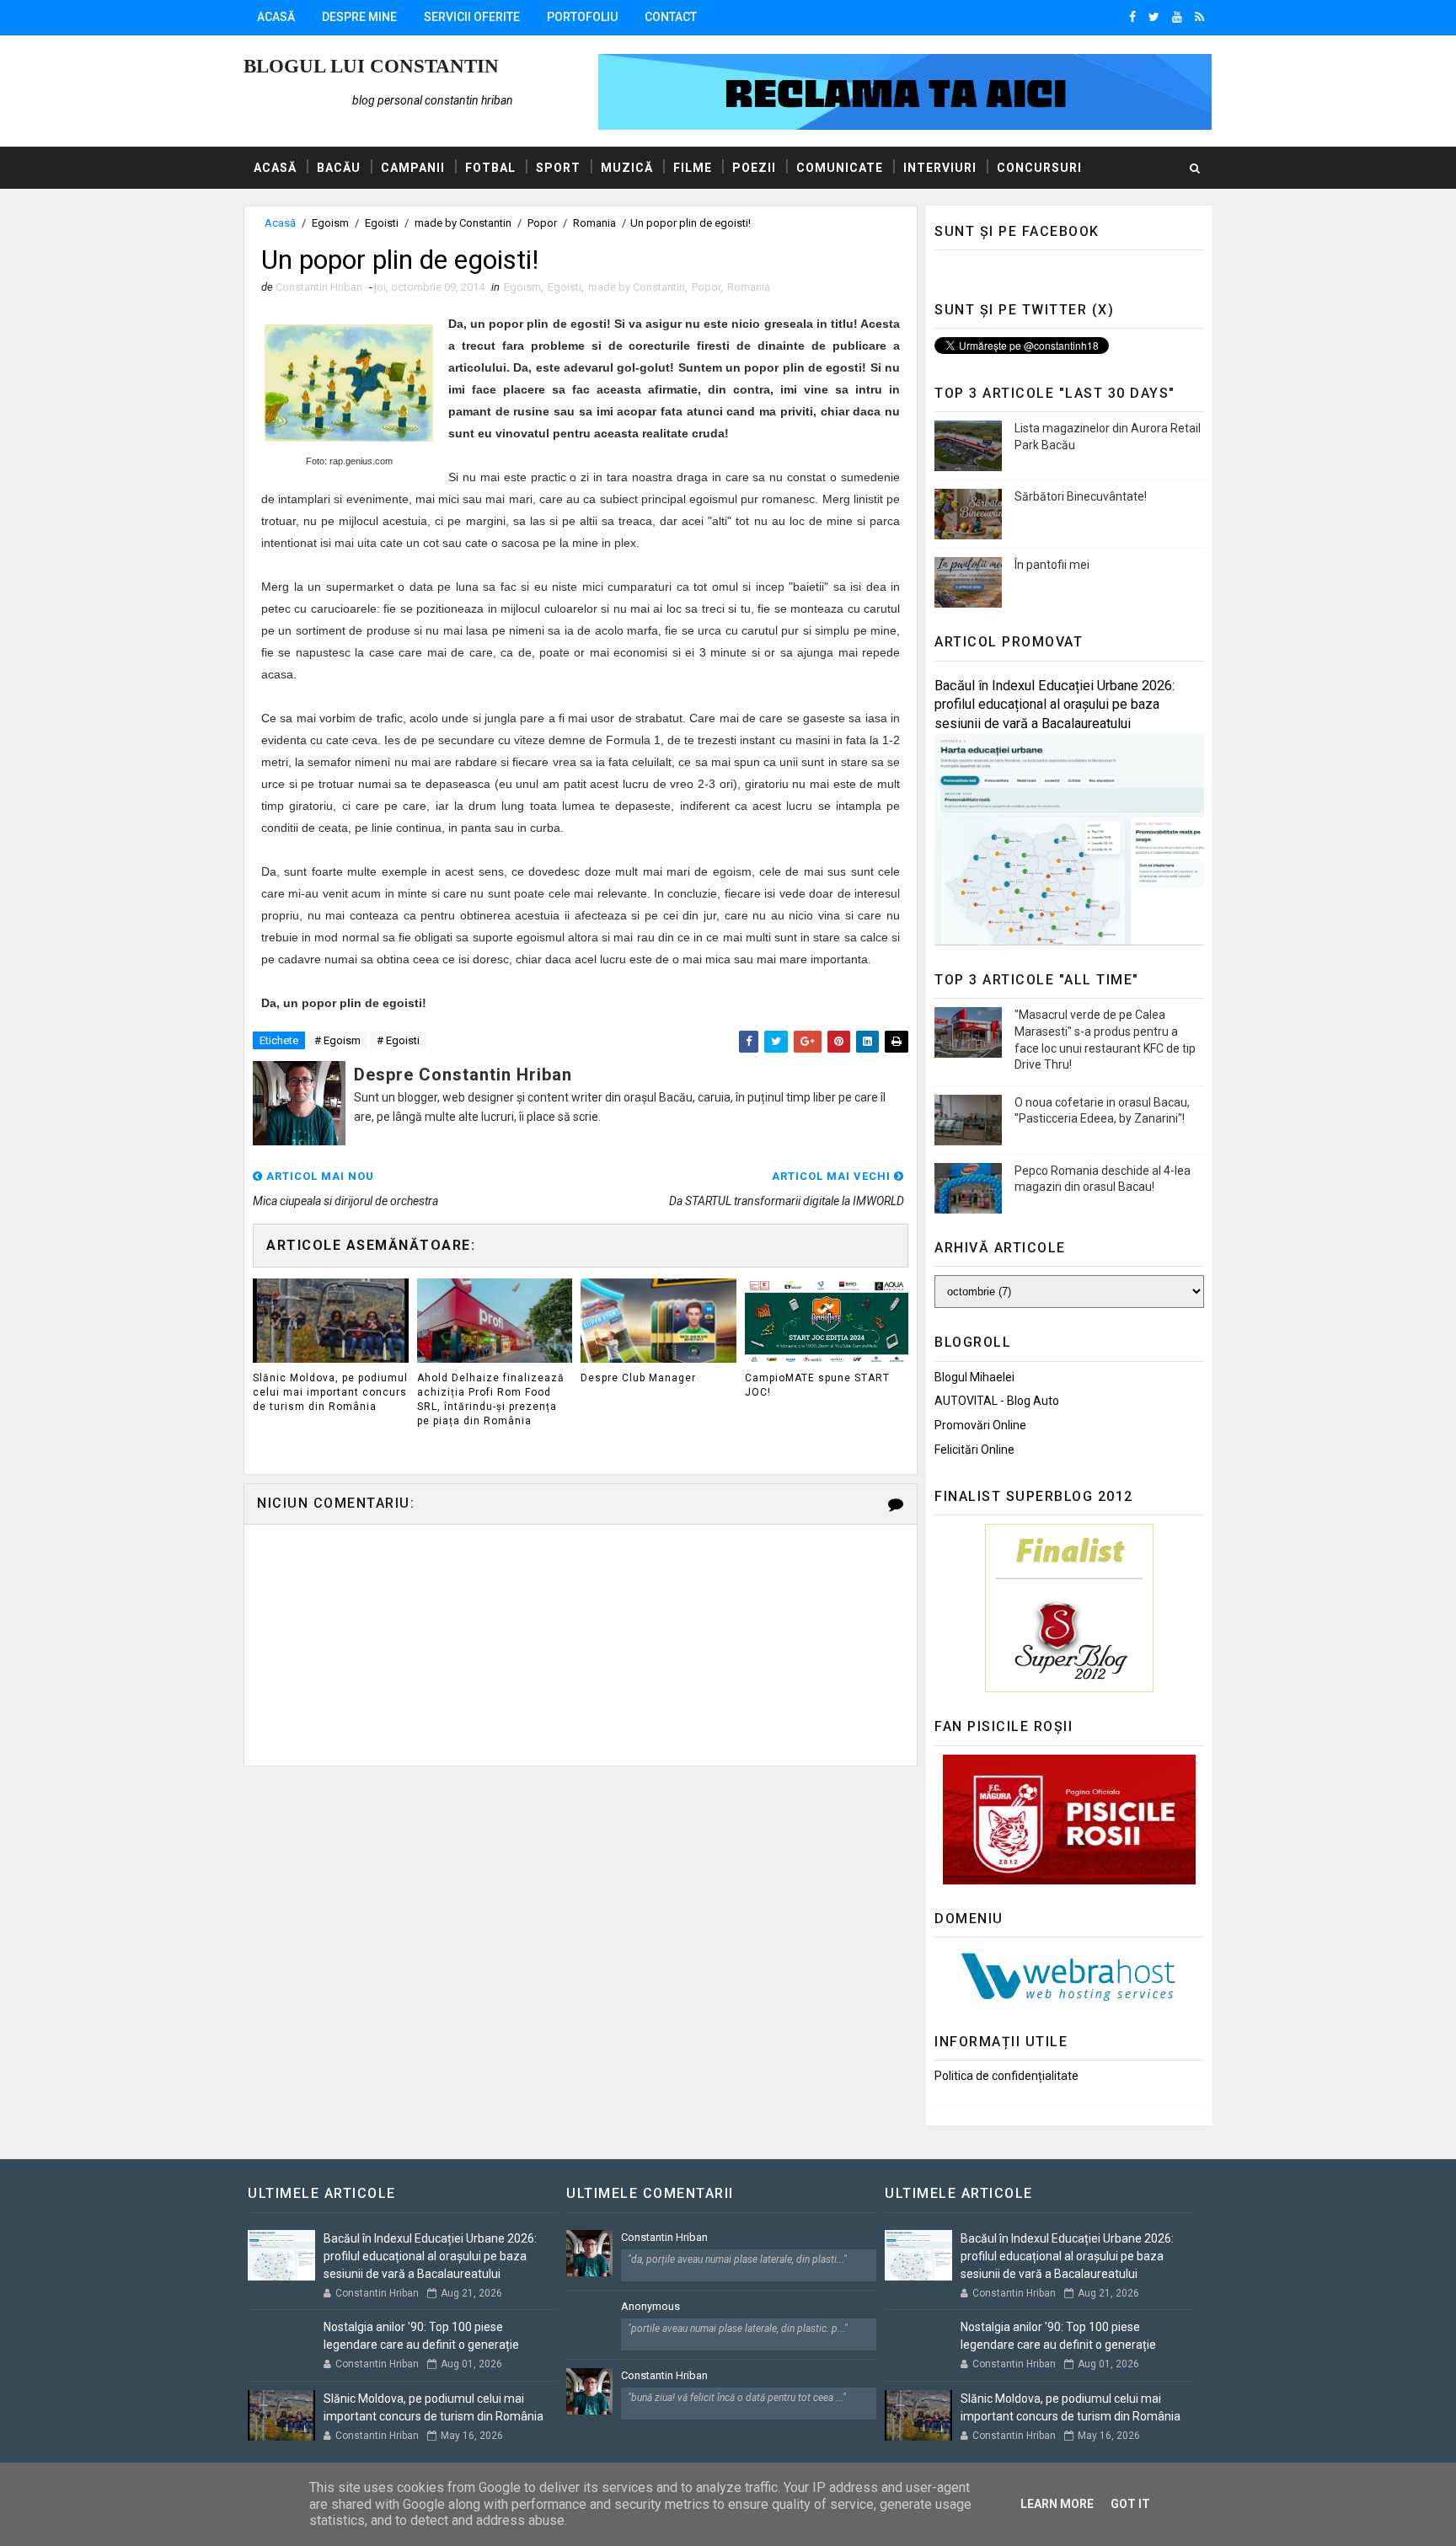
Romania (594, 223)
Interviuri (940, 168)
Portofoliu (582, 17)
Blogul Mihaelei (974, 1377)
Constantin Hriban (664, 2237)
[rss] (1199, 17)
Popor (542, 223)
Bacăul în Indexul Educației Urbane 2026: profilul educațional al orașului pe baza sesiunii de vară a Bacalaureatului (1055, 705)
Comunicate (840, 168)
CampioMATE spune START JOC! (817, 1385)
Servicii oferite (472, 17)
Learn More (1057, 2504)
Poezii (754, 168)
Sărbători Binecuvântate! (1081, 496)
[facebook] (1132, 17)
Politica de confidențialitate (1006, 2076)
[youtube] (1177, 17)
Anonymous (650, 2306)
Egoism (330, 223)
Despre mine (359, 17)
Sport (558, 168)
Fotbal (490, 168)
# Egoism (337, 1040)
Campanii (413, 168)
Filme (693, 168)
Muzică (627, 168)
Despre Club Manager (638, 1378)
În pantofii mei (1052, 565)
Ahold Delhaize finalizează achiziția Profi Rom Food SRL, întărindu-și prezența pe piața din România (491, 1399)
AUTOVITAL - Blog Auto (997, 1401)
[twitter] (1154, 17)
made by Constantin (463, 223)
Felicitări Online (974, 1450)
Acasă (276, 17)
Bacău (339, 168)
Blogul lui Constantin (371, 66)
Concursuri (1039, 168)
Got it (1130, 2504)
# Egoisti (398, 1040)
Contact (671, 17)
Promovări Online (980, 1425)
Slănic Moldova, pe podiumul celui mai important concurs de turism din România (330, 1392)
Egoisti (382, 223)
